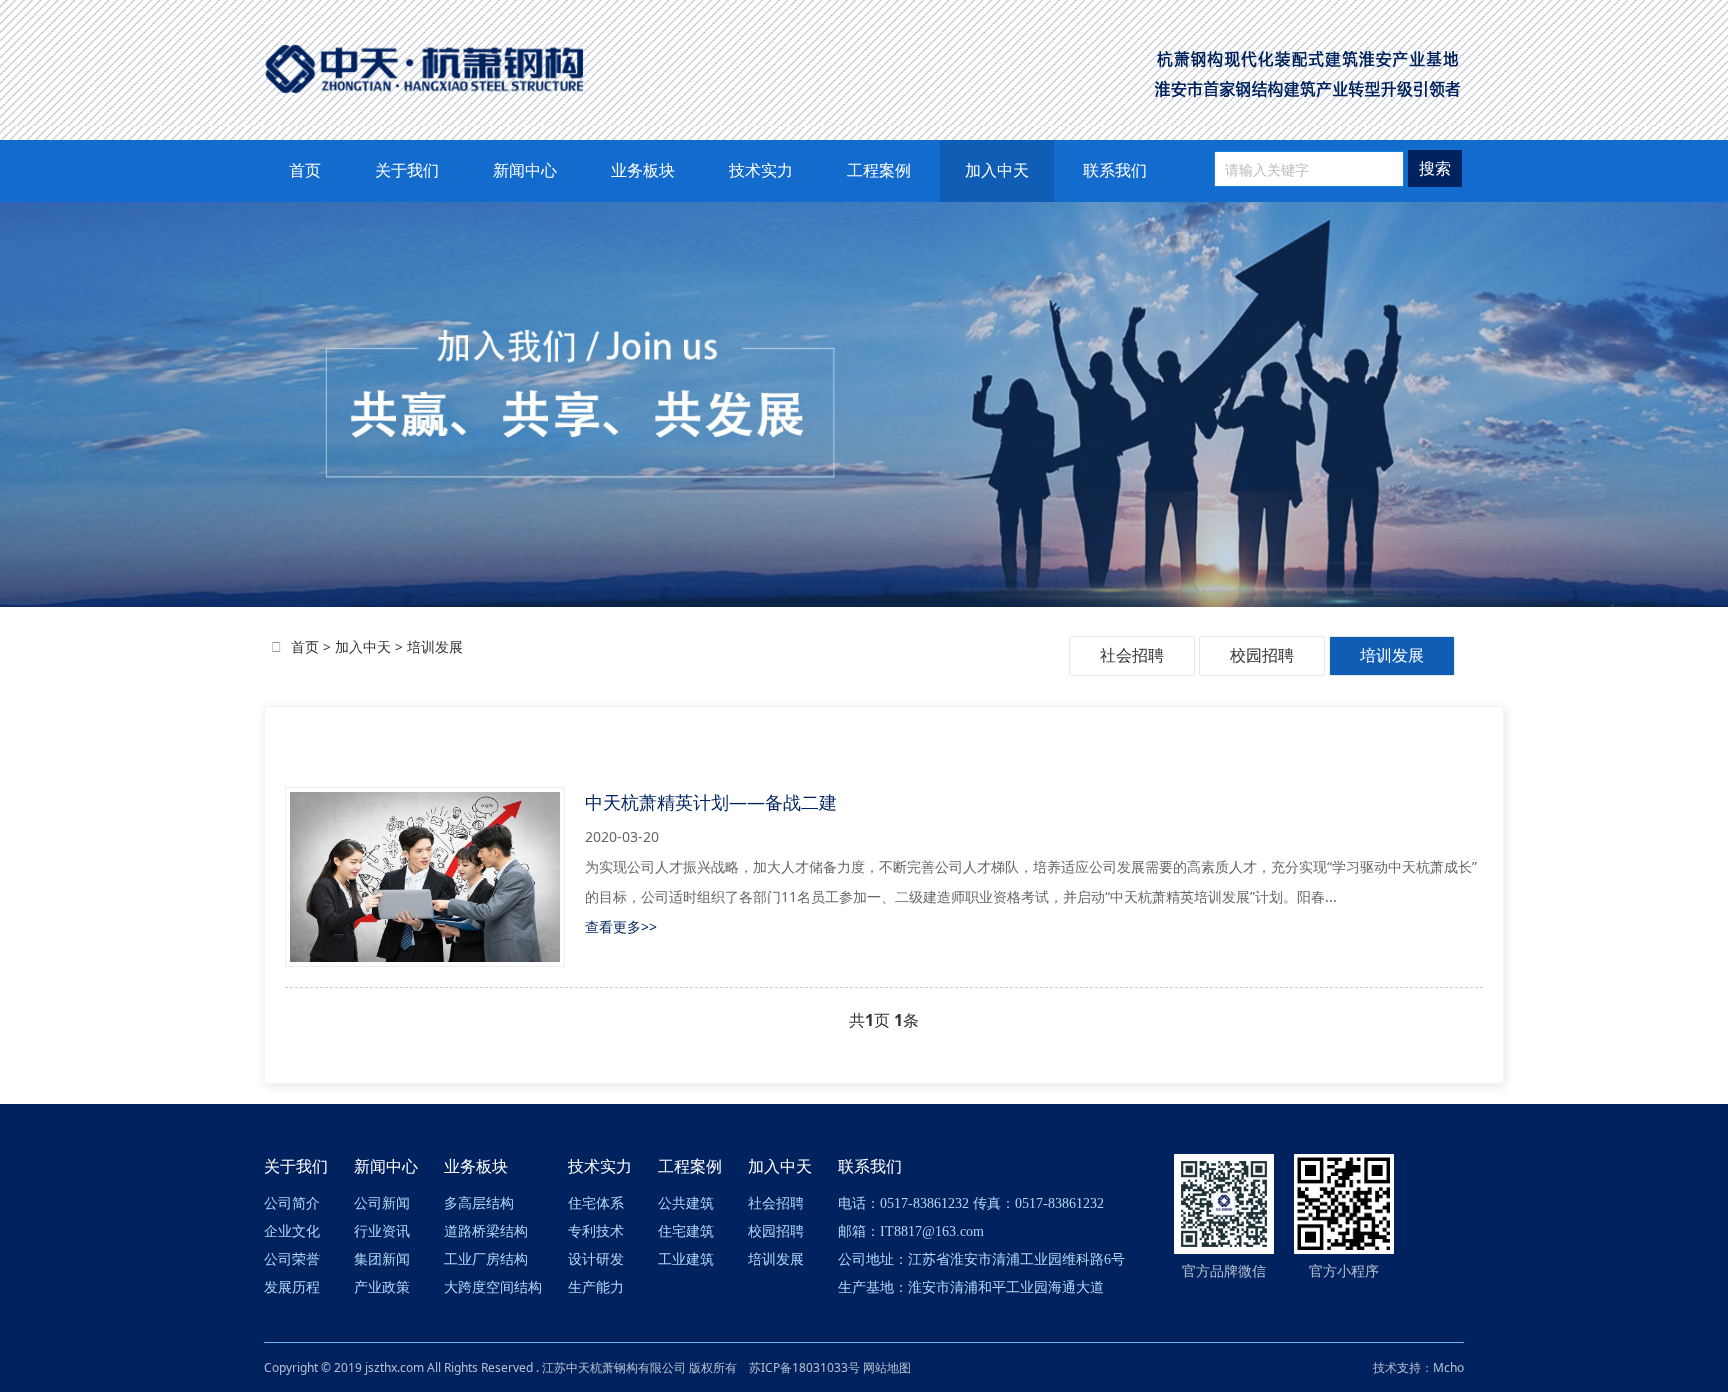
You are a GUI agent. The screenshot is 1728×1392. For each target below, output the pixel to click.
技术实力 (761, 170)
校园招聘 (1262, 655)
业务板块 (643, 170)
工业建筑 (686, 1259)
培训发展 (435, 646)
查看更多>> (621, 926)
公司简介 (292, 1203)
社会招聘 (1132, 655)
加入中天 (997, 170)
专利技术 (596, 1231)
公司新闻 (382, 1203)
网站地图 (887, 1367)
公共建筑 (686, 1203)
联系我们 (1115, 170)
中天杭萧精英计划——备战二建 (711, 802)
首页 (305, 170)
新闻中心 (525, 170)
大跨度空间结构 (493, 1287)
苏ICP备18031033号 (804, 1367)
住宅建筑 (686, 1231)
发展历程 (292, 1287)
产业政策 (382, 1287)
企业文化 (292, 1231)
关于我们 (407, 170)
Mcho (1448, 1367)
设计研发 (596, 1259)
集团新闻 (382, 1259)
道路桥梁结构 (486, 1231)
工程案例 (879, 170)
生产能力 (596, 1287)
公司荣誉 (292, 1259)
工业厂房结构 (486, 1259)
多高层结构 (479, 1203)
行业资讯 (382, 1231)
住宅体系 (596, 1203)
